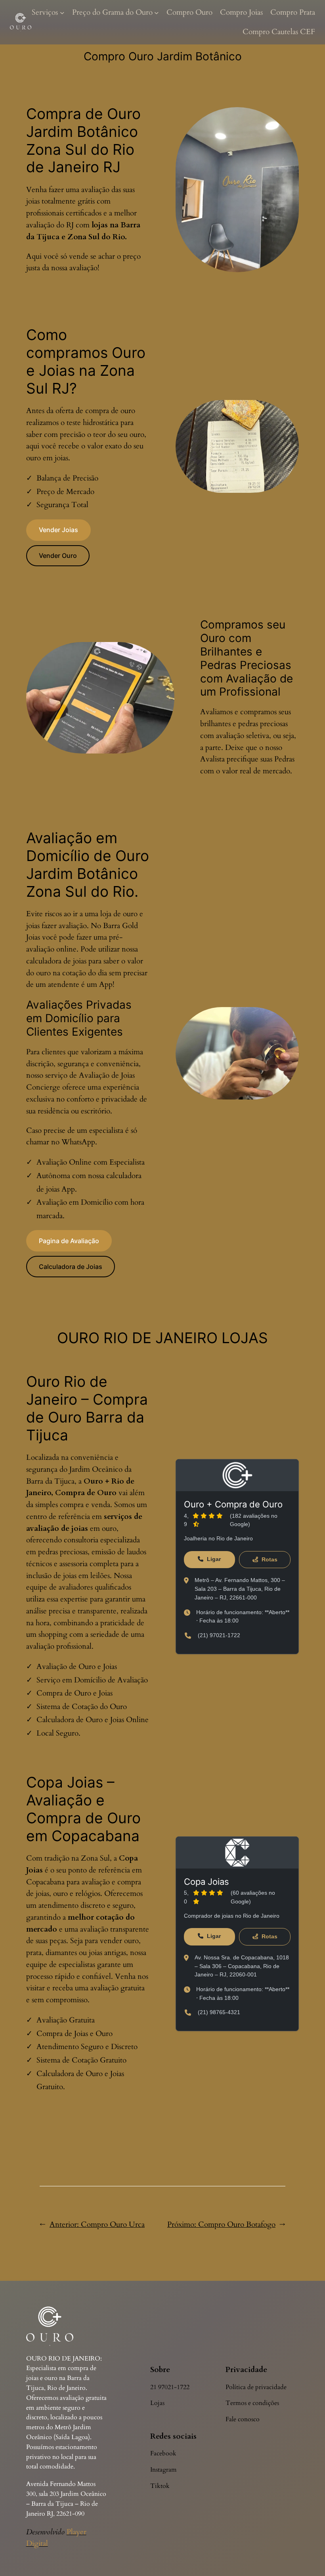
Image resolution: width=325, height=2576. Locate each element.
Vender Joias (58, 530)
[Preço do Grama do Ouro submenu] (157, 13)
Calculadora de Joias (71, 1267)
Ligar (213, 1559)
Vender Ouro (58, 556)
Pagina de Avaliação (69, 1241)
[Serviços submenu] (62, 13)
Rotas (269, 1559)
